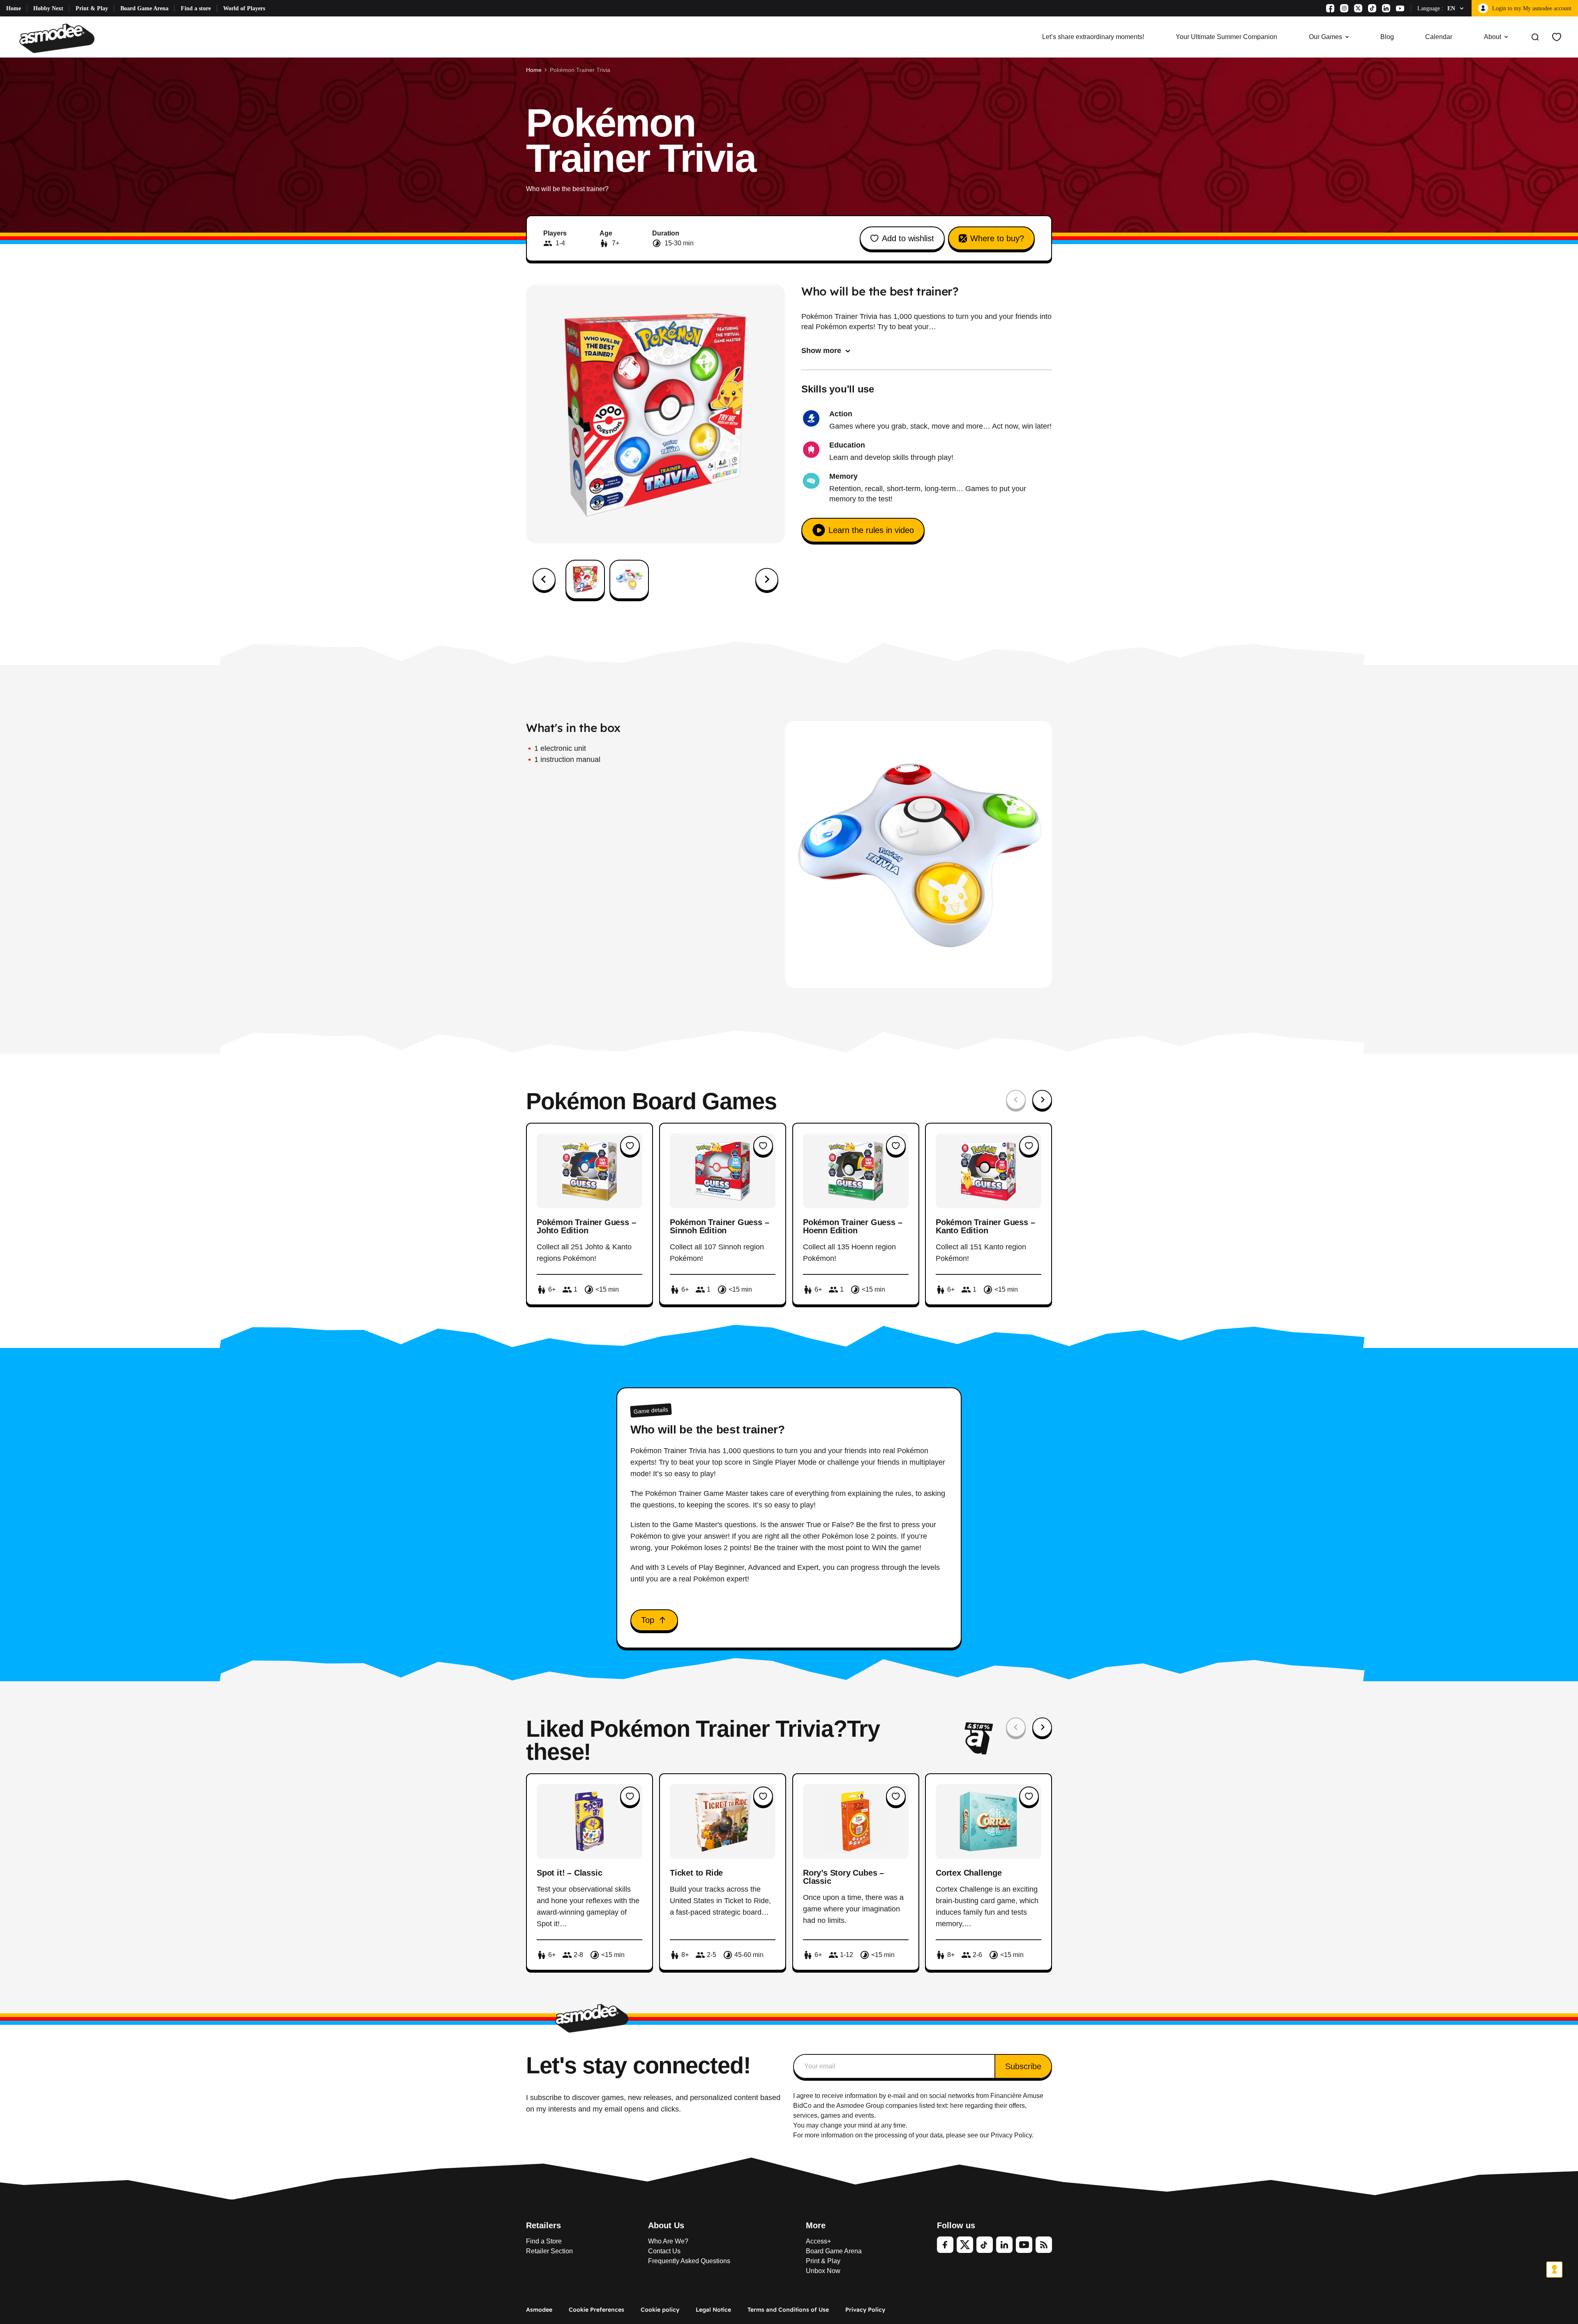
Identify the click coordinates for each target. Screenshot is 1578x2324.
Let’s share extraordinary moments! (1093, 37)
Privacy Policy (865, 2310)
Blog (1387, 37)
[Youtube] (1400, 8)
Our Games (1325, 37)
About (1493, 37)
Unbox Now (823, 2271)
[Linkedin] (1386, 8)
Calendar (1439, 37)
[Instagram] (1344, 8)
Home (14, 8)
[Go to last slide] (544, 579)
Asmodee (539, 2310)
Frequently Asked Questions (689, 2261)
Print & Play (92, 8)
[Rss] (1044, 2245)
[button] (585, 579)
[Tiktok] (1372, 8)
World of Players (244, 8)
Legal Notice (713, 2310)
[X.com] (1358, 8)
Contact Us (664, 2251)
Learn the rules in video (871, 530)
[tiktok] (985, 2245)
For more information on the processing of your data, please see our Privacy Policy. (913, 2135)
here (957, 2106)
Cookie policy (660, 2310)
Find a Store (544, 2241)
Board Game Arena (144, 8)
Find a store (196, 8)
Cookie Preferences (596, 2310)
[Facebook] (1330, 8)
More (816, 2225)
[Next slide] (767, 579)
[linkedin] (1004, 2245)
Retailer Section (549, 2251)
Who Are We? (668, 2241)
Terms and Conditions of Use (788, 2310)
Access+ (818, 2241)
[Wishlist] (1557, 37)
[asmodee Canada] (57, 37)
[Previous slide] (1016, 1100)
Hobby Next (48, 8)
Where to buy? (997, 238)
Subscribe (1023, 2066)
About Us (666, 2225)
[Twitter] (965, 2245)
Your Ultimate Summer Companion (1226, 37)
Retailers (543, 2225)
